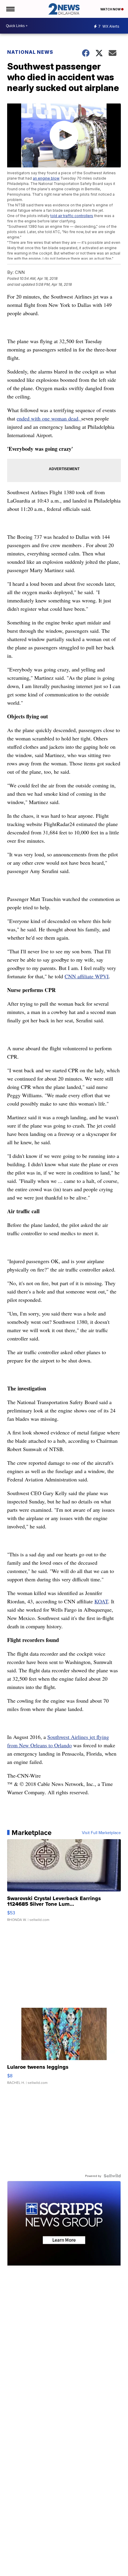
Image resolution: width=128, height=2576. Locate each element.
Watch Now (111, 9)
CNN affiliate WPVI (87, 976)
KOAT (101, 1601)
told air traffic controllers (72, 216)
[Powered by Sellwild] (112, 2176)
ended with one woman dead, (49, 418)
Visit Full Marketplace (101, 1833)
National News (30, 52)
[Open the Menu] (10, 9)
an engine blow (46, 178)
